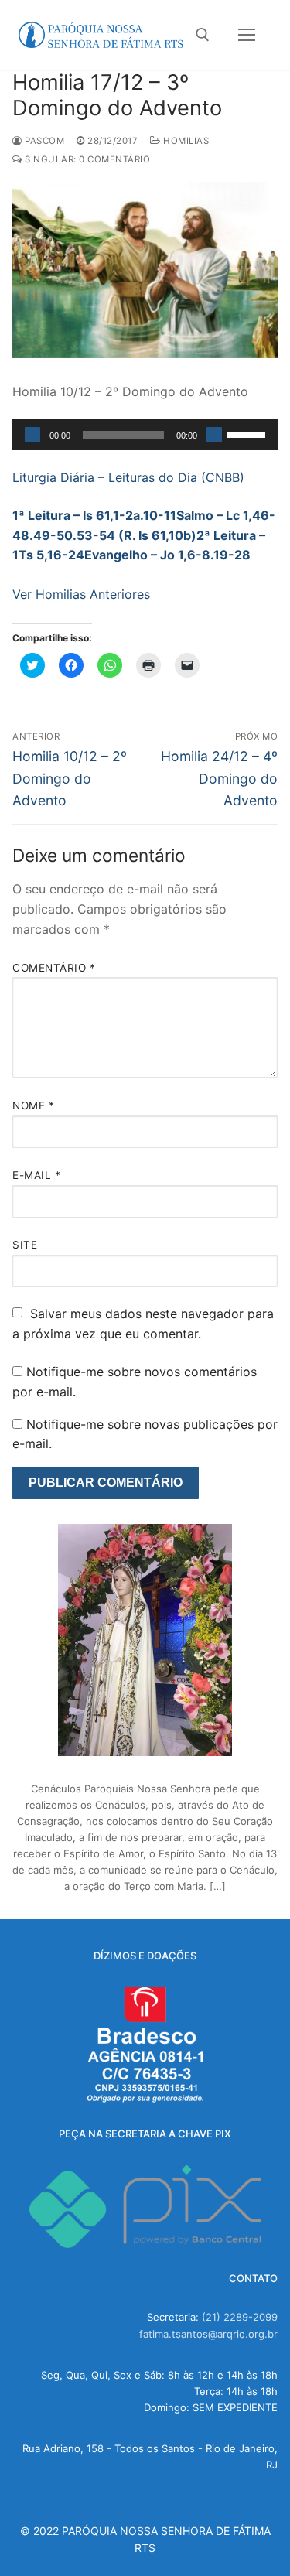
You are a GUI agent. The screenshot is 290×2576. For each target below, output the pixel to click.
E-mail (36, 1175)
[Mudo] (214, 435)
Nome (33, 1105)
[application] (145, 435)
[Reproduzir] (32, 435)
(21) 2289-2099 (240, 2317)
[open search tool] (203, 35)
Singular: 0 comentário (86, 159)
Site (25, 1245)
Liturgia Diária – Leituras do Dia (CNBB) (128, 477)
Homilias (185, 141)
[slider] (248, 433)
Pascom (43, 141)
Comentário (54, 968)
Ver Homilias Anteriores (81, 594)
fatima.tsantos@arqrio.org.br (208, 2334)
